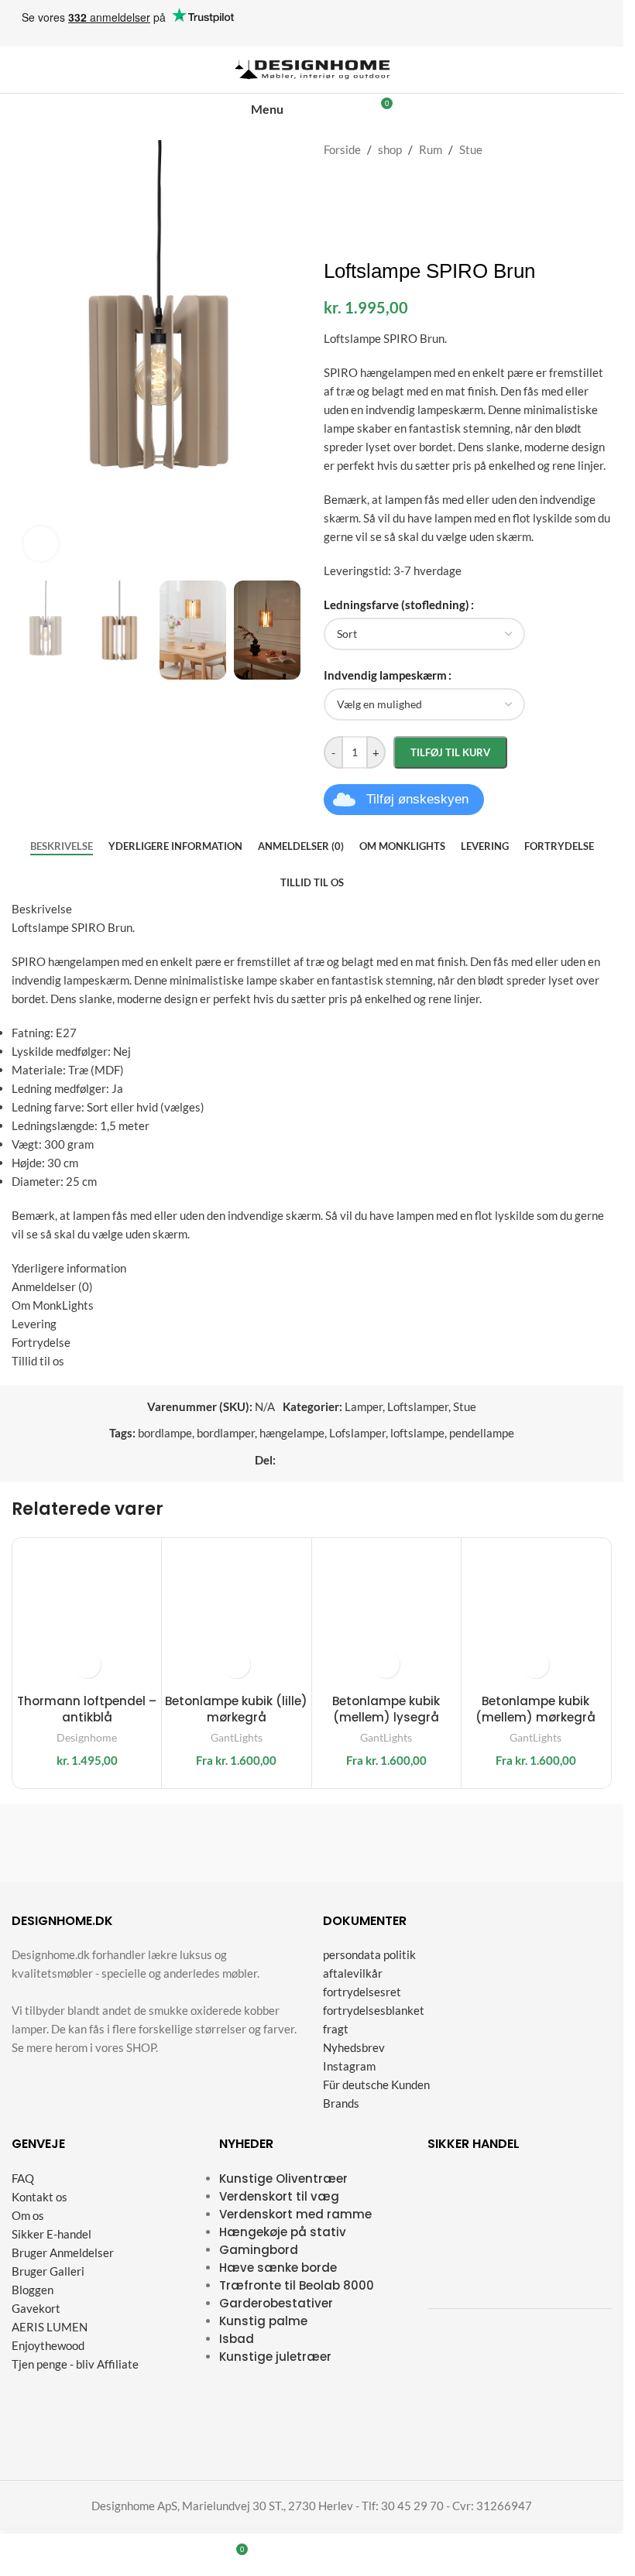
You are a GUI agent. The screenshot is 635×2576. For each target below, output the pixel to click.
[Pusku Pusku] (83, 1843)
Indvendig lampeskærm (385, 675)
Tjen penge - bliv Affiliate (75, 2364)
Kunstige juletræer (275, 2357)
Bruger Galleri (48, 2271)
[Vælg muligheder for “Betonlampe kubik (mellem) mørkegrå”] (535, 1665)
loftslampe (417, 1433)
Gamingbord (259, 2250)
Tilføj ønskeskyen (417, 799)
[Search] (328, 109)
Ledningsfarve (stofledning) (396, 605)
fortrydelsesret (362, 1992)
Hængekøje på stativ (283, 2232)
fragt (336, 2030)
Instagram (349, 2067)
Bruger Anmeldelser (63, 2252)
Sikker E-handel (51, 2234)
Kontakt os (39, 2197)
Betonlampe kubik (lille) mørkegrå (236, 1709)
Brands (341, 2104)
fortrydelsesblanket (374, 2011)
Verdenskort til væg (279, 2196)
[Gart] (235, 1843)
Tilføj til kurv (450, 752)
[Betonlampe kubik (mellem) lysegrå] (386, 1612)
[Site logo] (312, 68)
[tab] (62, 847)
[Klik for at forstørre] (41, 544)
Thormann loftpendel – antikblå (87, 1709)
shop (390, 149)
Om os (28, 2215)
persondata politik (369, 1955)
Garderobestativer (276, 2303)
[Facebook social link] (285, 1460)
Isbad (237, 2339)
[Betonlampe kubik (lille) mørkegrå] (236, 1612)
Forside (342, 149)
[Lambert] (389, 1843)
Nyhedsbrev (354, 2048)
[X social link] (304, 1460)
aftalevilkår (353, 1974)
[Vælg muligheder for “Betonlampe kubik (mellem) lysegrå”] (386, 1665)
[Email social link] (322, 1460)
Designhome (87, 1737)
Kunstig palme (263, 2321)
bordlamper (226, 1433)
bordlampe (165, 1433)
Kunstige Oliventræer (283, 2179)
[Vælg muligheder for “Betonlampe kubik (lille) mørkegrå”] (237, 1665)
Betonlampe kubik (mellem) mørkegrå (535, 1709)
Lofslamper (357, 1433)
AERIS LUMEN (50, 2327)
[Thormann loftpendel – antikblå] (87, 1612)
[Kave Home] (541, 1843)
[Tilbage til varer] (584, 149)
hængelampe (292, 1433)
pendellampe (482, 1433)
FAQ (23, 2178)
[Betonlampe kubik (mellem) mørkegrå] (536, 1612)
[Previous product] (565, 149)
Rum (431, 149)
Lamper (364, 1406)
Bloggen (33, 2290)
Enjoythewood (48, 2345)
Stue (471, 149)
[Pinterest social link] (341, 1460)
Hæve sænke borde (278, 2268)
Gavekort (36, 2308)
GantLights (237, 1737)
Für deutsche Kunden (376, 2085)
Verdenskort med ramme (295, 2214)
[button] (87, 1665)
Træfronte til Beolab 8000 (297, 2285)
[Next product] (602, 149)
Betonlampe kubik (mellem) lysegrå (386, 1709)
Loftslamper (418, 1406)
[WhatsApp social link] (359, 1460)
